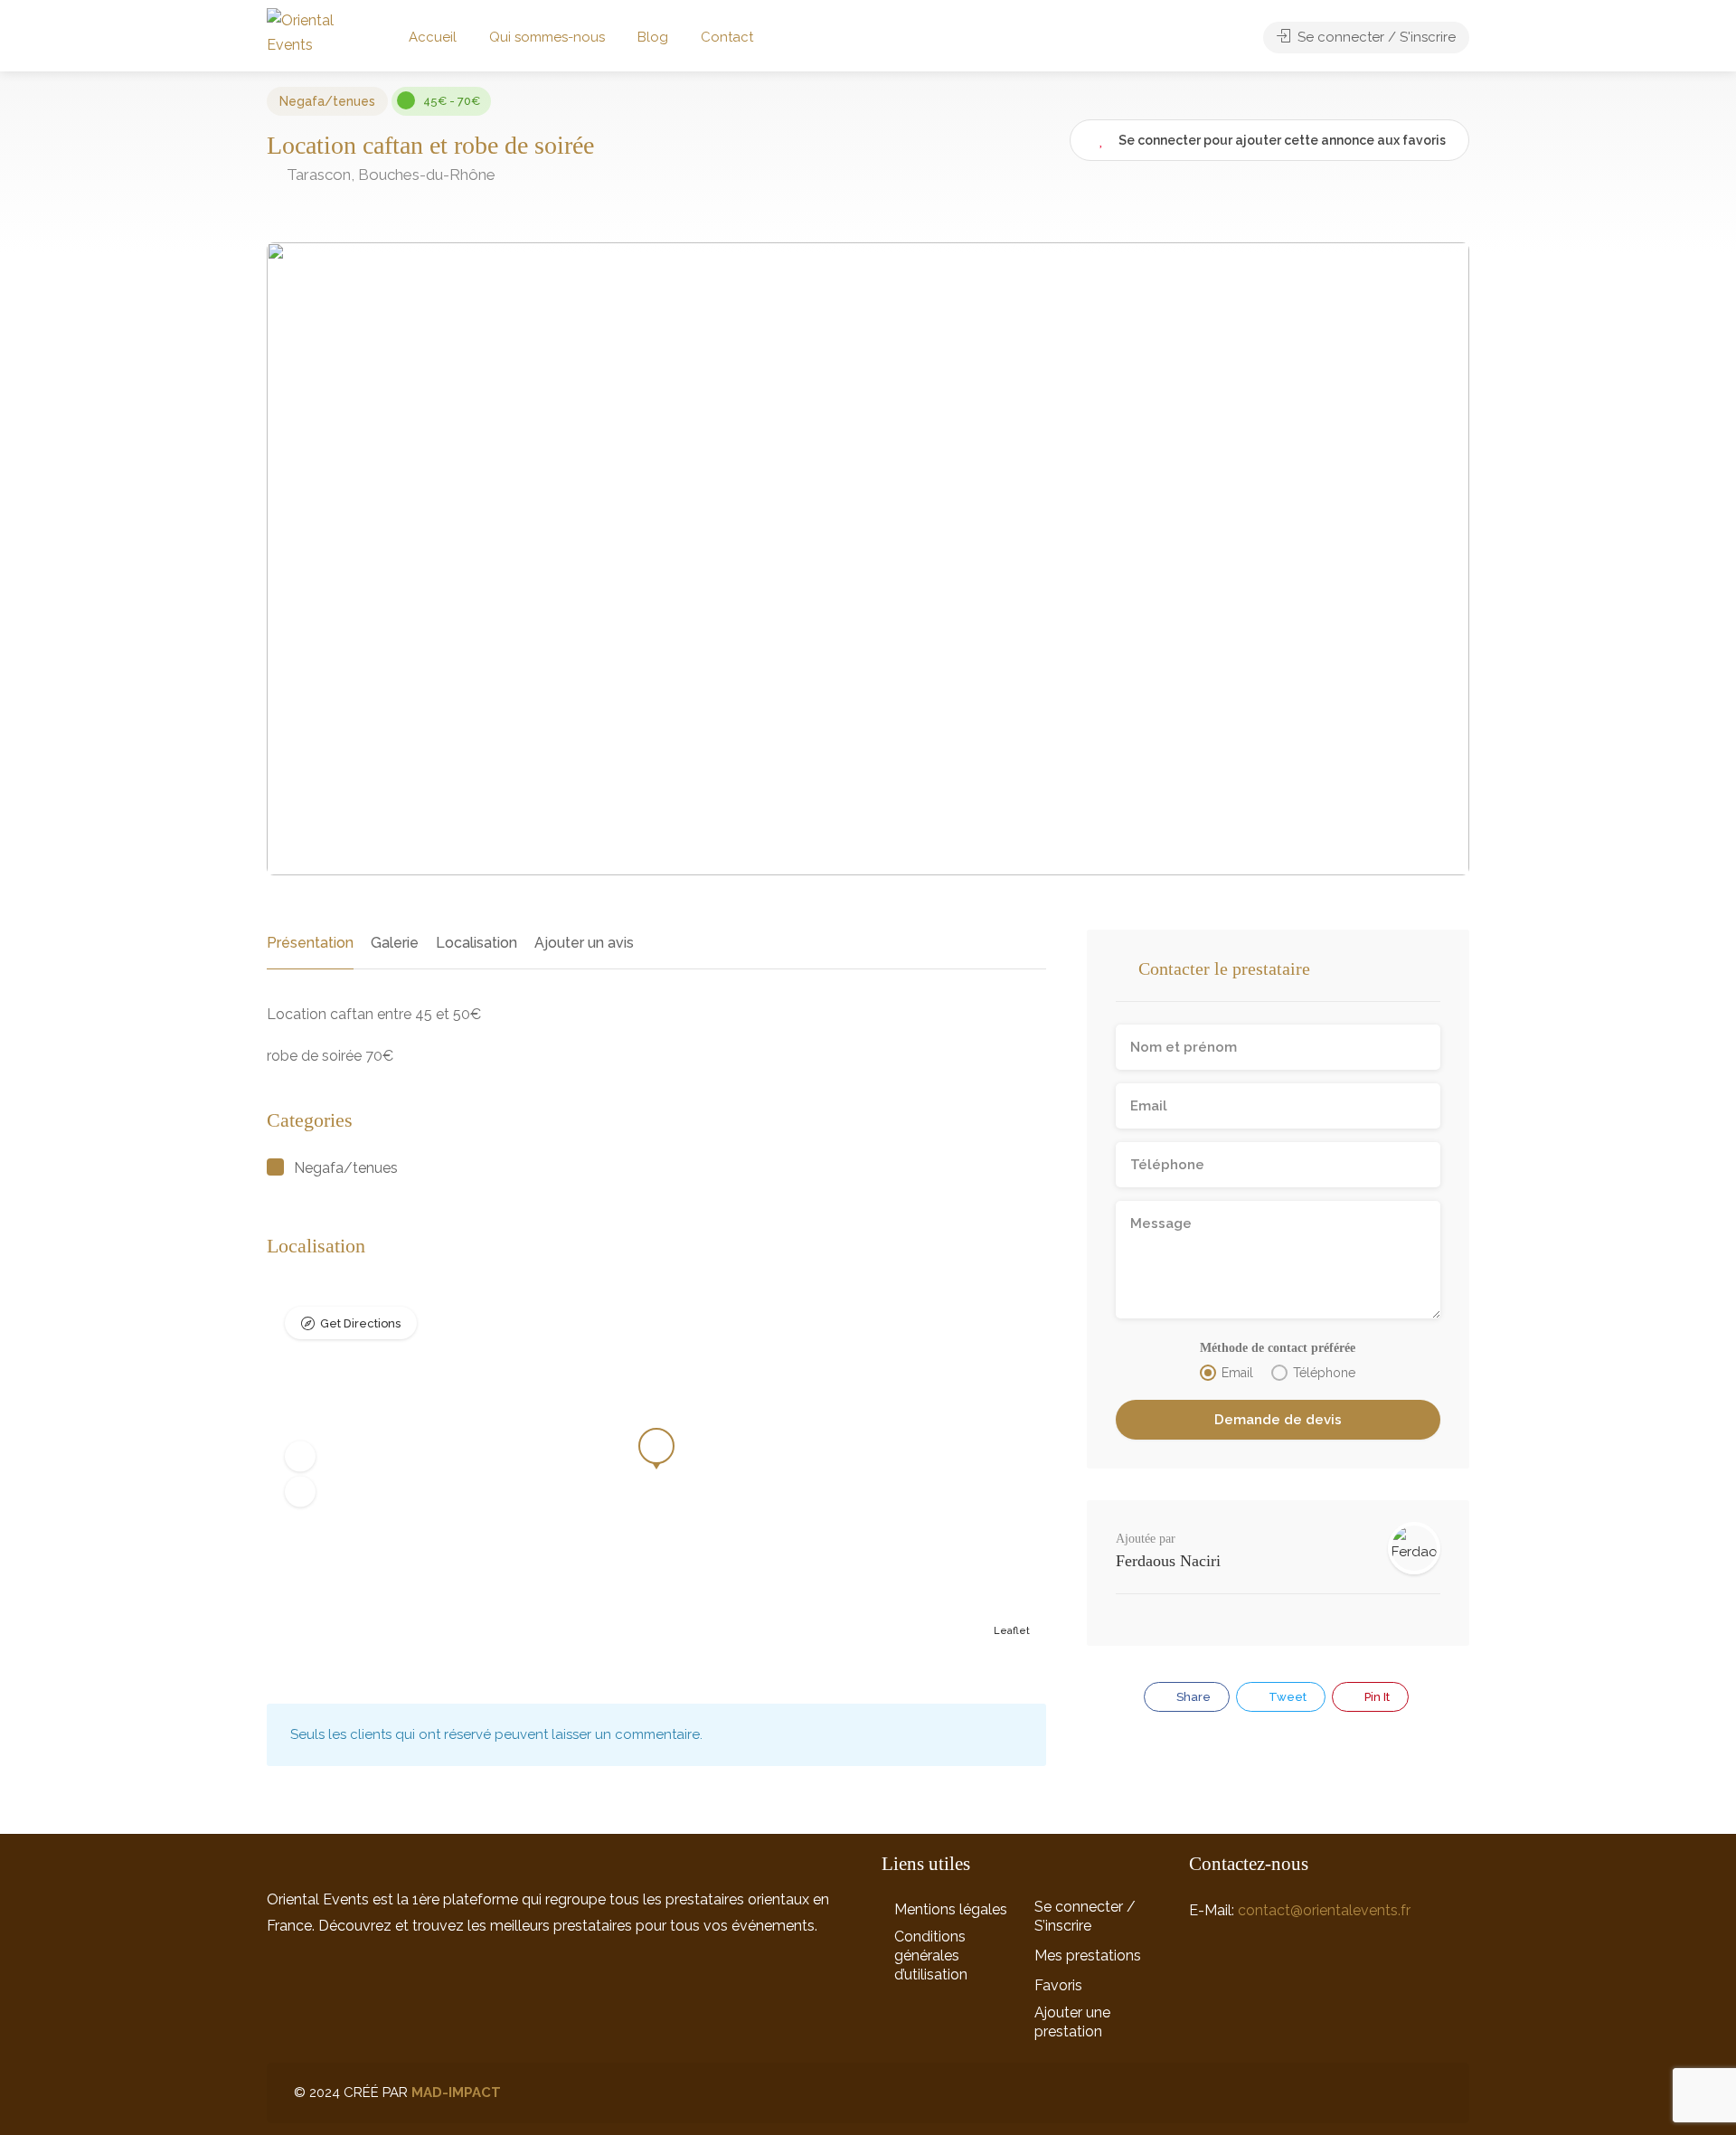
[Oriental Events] (314, 31)
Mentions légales (951, 1909)
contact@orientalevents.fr (1324, 1910)
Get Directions (360, 1323)
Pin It (1376, 1697)
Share (1192, 1697)
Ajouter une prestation (1072, 2022)
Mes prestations (1088, 1956)
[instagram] (1371, 2093)
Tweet (1286, 1697)
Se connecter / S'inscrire (1375, 37)
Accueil (433, 37)
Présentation (310, 943)
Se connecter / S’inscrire (1085, 1916)
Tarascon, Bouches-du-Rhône (389, 175)
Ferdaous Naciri (1168, 1561)
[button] (300, 1457)
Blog (653, 37)
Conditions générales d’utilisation (931, 1956)
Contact (727, 37)
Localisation (476, 943)
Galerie (395, 943)
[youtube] (1431, 2093)
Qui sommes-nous (547, 37)
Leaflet (1012, 1631)
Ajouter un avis (584, 943)
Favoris (1058, 1985)
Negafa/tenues (327, 101)
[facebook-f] (1401, 2093)
